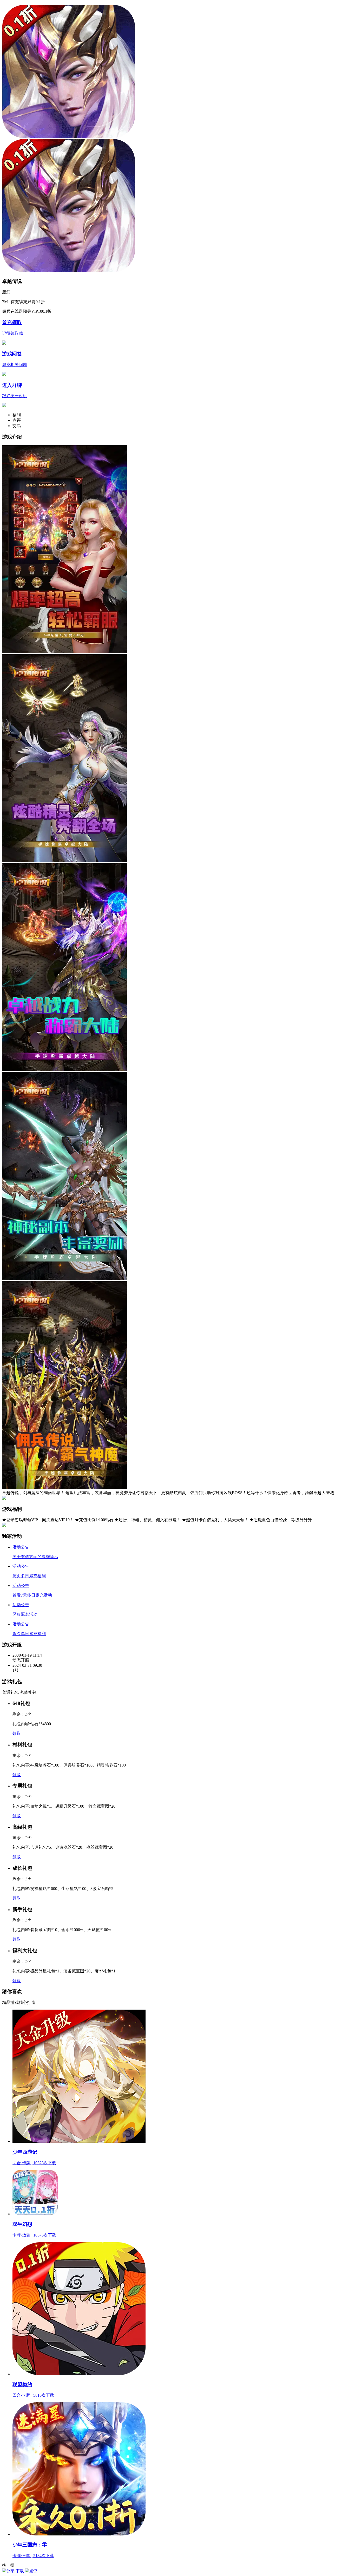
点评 (33, 2571)
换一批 (8, 2565)
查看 (341, 5)
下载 (20, 2571)
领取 (17, 1733)
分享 (10, 2571)
